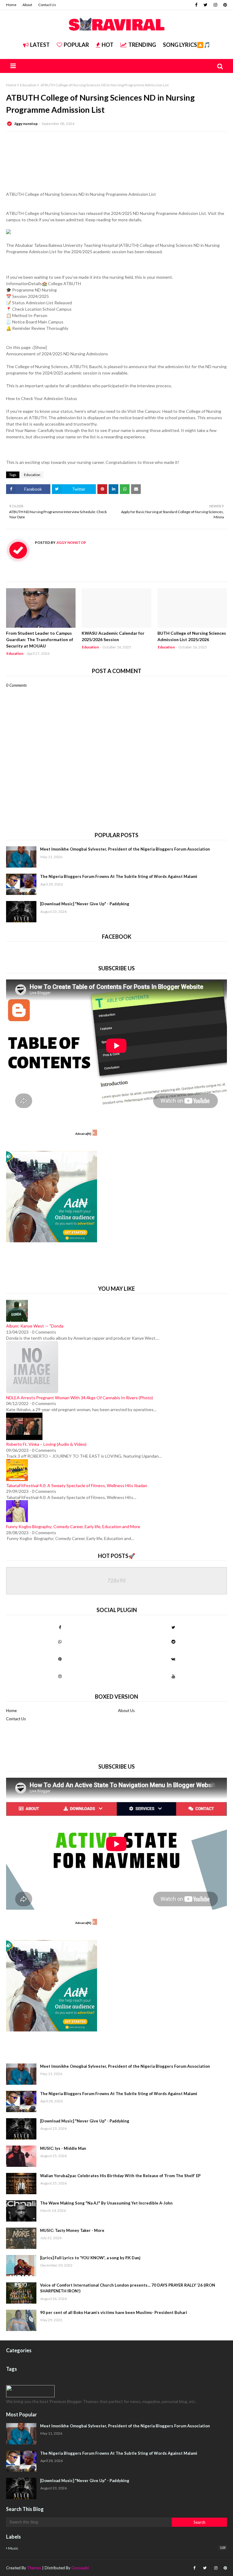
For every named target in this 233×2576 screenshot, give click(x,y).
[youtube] (173, 1676)
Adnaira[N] (83, 1134)
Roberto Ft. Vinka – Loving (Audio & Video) (46, 1444)
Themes (34, 2568)
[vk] (173, 1659)
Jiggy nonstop (26, 124)
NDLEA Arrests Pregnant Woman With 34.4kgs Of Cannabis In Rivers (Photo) (79, 1398)
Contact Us (47, 5)
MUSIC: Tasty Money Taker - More (72, 2230)
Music (117, 2548)
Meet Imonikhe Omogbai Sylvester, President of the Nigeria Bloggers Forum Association (125, 849)
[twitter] (206, 5)
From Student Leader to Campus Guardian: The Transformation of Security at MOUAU (40, 639)
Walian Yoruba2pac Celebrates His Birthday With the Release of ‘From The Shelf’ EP (120, 2176)
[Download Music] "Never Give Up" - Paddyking (85, 904)
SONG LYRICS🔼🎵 (187, 45)
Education (28, 85)
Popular (76, 45)
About (27, 5)
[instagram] (215, 5)
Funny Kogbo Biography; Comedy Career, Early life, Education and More (73, 1526)
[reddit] (173, 1642)
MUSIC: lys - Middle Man (63, 2148)
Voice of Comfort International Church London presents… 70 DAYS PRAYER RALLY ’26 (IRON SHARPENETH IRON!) (128, 2288)
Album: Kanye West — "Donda (35, 1326)
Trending (142, 45)
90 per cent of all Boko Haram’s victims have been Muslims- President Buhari (114, 2312)
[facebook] (196, 5)
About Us (126, 1711)
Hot (108, 45)
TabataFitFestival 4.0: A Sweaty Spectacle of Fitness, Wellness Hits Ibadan (77, 1485)
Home (11, 5)
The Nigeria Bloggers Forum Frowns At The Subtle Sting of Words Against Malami (119, 876)
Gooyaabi (80, 2568)
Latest (40, 45)
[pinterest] (224, 5)
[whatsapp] (60, 1642)
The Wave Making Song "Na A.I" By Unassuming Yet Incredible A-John (106, 2203)
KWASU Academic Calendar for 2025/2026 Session (113, 636)
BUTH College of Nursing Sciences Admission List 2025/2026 (192, 636)
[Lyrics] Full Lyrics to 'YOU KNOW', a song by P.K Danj (90, 2258)
